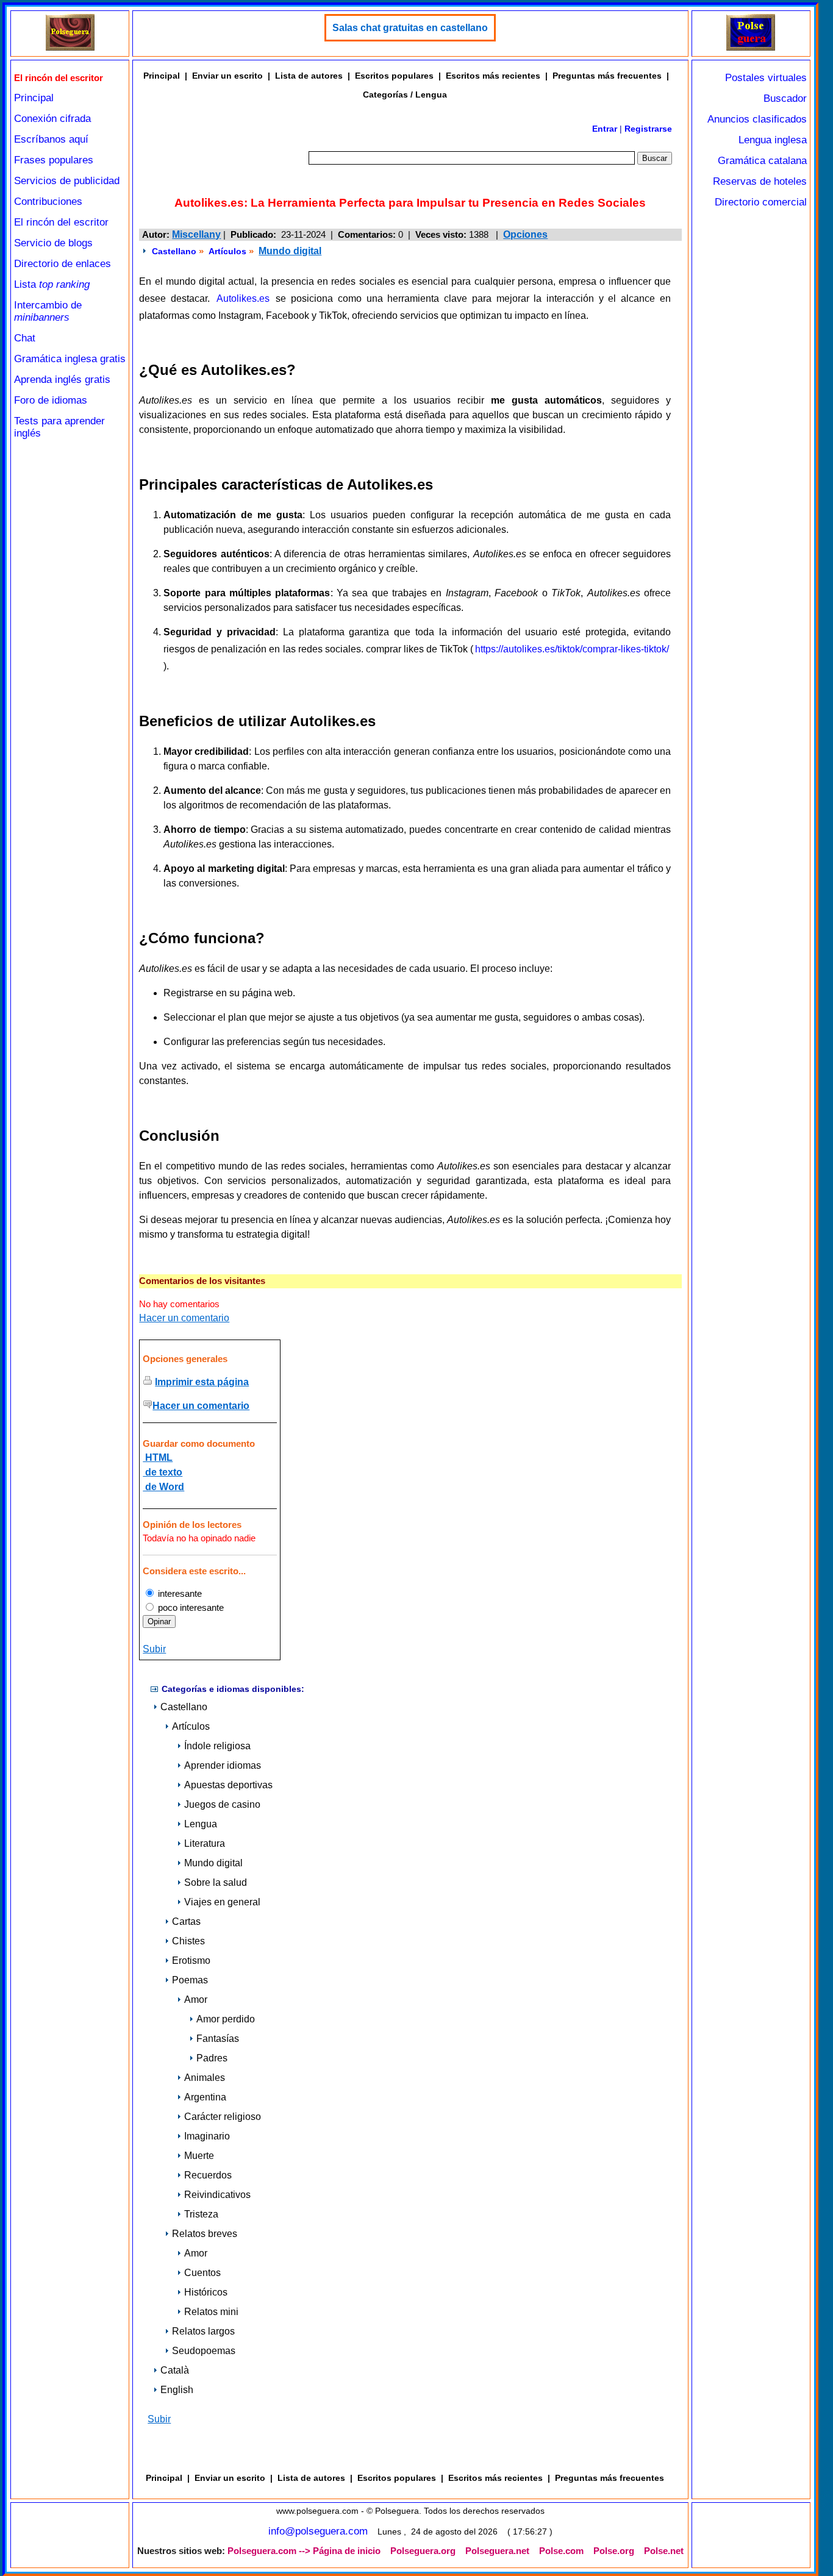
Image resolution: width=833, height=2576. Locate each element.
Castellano (174, 251)
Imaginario (207, 2136)
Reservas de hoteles (760, 181)
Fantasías (218, 2039)
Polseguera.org (423, 2551)
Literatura (205, 1843)
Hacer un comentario (184, 1318)
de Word (163, 1487)
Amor (196, 2000)
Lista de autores (309, 76)
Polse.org (614, 2551)
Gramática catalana (762, 161)
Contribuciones (48, 202)
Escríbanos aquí (51, 139)
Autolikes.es (243, 298)
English (177, 2390)
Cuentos (202, 2273)
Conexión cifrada (52, 119)
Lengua (201, 1824)
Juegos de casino (222, 1804)
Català (175, 2370)
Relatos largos (203, 2331)
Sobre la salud (216, 1882)
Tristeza (201, 2214)
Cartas (186, 1921)
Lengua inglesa (773, 140)
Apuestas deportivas (228, 1785)
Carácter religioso (223, 2117)
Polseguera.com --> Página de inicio (304, 2551)
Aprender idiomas (223, 1765)
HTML (158, 1457)
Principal (34, 98)
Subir (154, 1649)
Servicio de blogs (53, 243)
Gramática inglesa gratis (70, 359)
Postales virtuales (766, 78)
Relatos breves (205, 2234)
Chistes (188, 1941)
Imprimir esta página (202, 1382)
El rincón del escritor (61, 222)
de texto (163, 1472)
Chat (25, 338)
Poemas (190, 1980)
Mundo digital (290, 251)
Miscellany (196, 234)
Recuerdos (208, 2175)
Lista (52, 284)
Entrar (605, 129)
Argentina (205, 2097)
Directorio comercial (761, 202)
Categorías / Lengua (405, 95)
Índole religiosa (217, 1746)
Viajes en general (222, 1902)
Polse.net (664, 2551)
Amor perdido (226, 2019)
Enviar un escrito (227, 76)
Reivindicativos (217, 2195)
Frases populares (54, 160)
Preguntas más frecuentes (607, 76)
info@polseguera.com (318, 2531)
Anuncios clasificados (757, 119)
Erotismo (191, 1961)
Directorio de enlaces (63, 264)
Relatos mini (211, 2312)
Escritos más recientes (493, 76)
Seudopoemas (204, 2351)
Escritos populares (394, 76)
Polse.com (561, 2551)
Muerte (199, 2156)
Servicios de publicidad (67, 181)
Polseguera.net (497, 2551)
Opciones (525, 234)
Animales (205, 2078)
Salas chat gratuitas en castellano (410, 28)
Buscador (785, 98)
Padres (212, 2058)
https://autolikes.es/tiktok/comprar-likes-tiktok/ (572, 649)
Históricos (206, 2292)
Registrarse (648, 129)
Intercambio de (48, 311)
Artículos (227, 251)
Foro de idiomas (51, 400)
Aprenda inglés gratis (62, 380)
